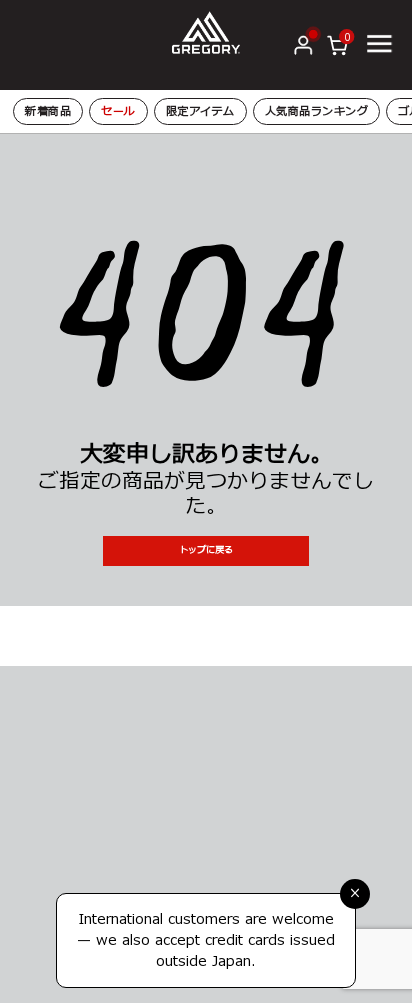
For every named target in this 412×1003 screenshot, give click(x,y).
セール (118, 111)
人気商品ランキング (317, 111)
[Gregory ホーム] (206, 31)
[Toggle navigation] (379, 44)
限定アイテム (200, 111)
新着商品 (48, 111)
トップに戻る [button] (206, 550)
